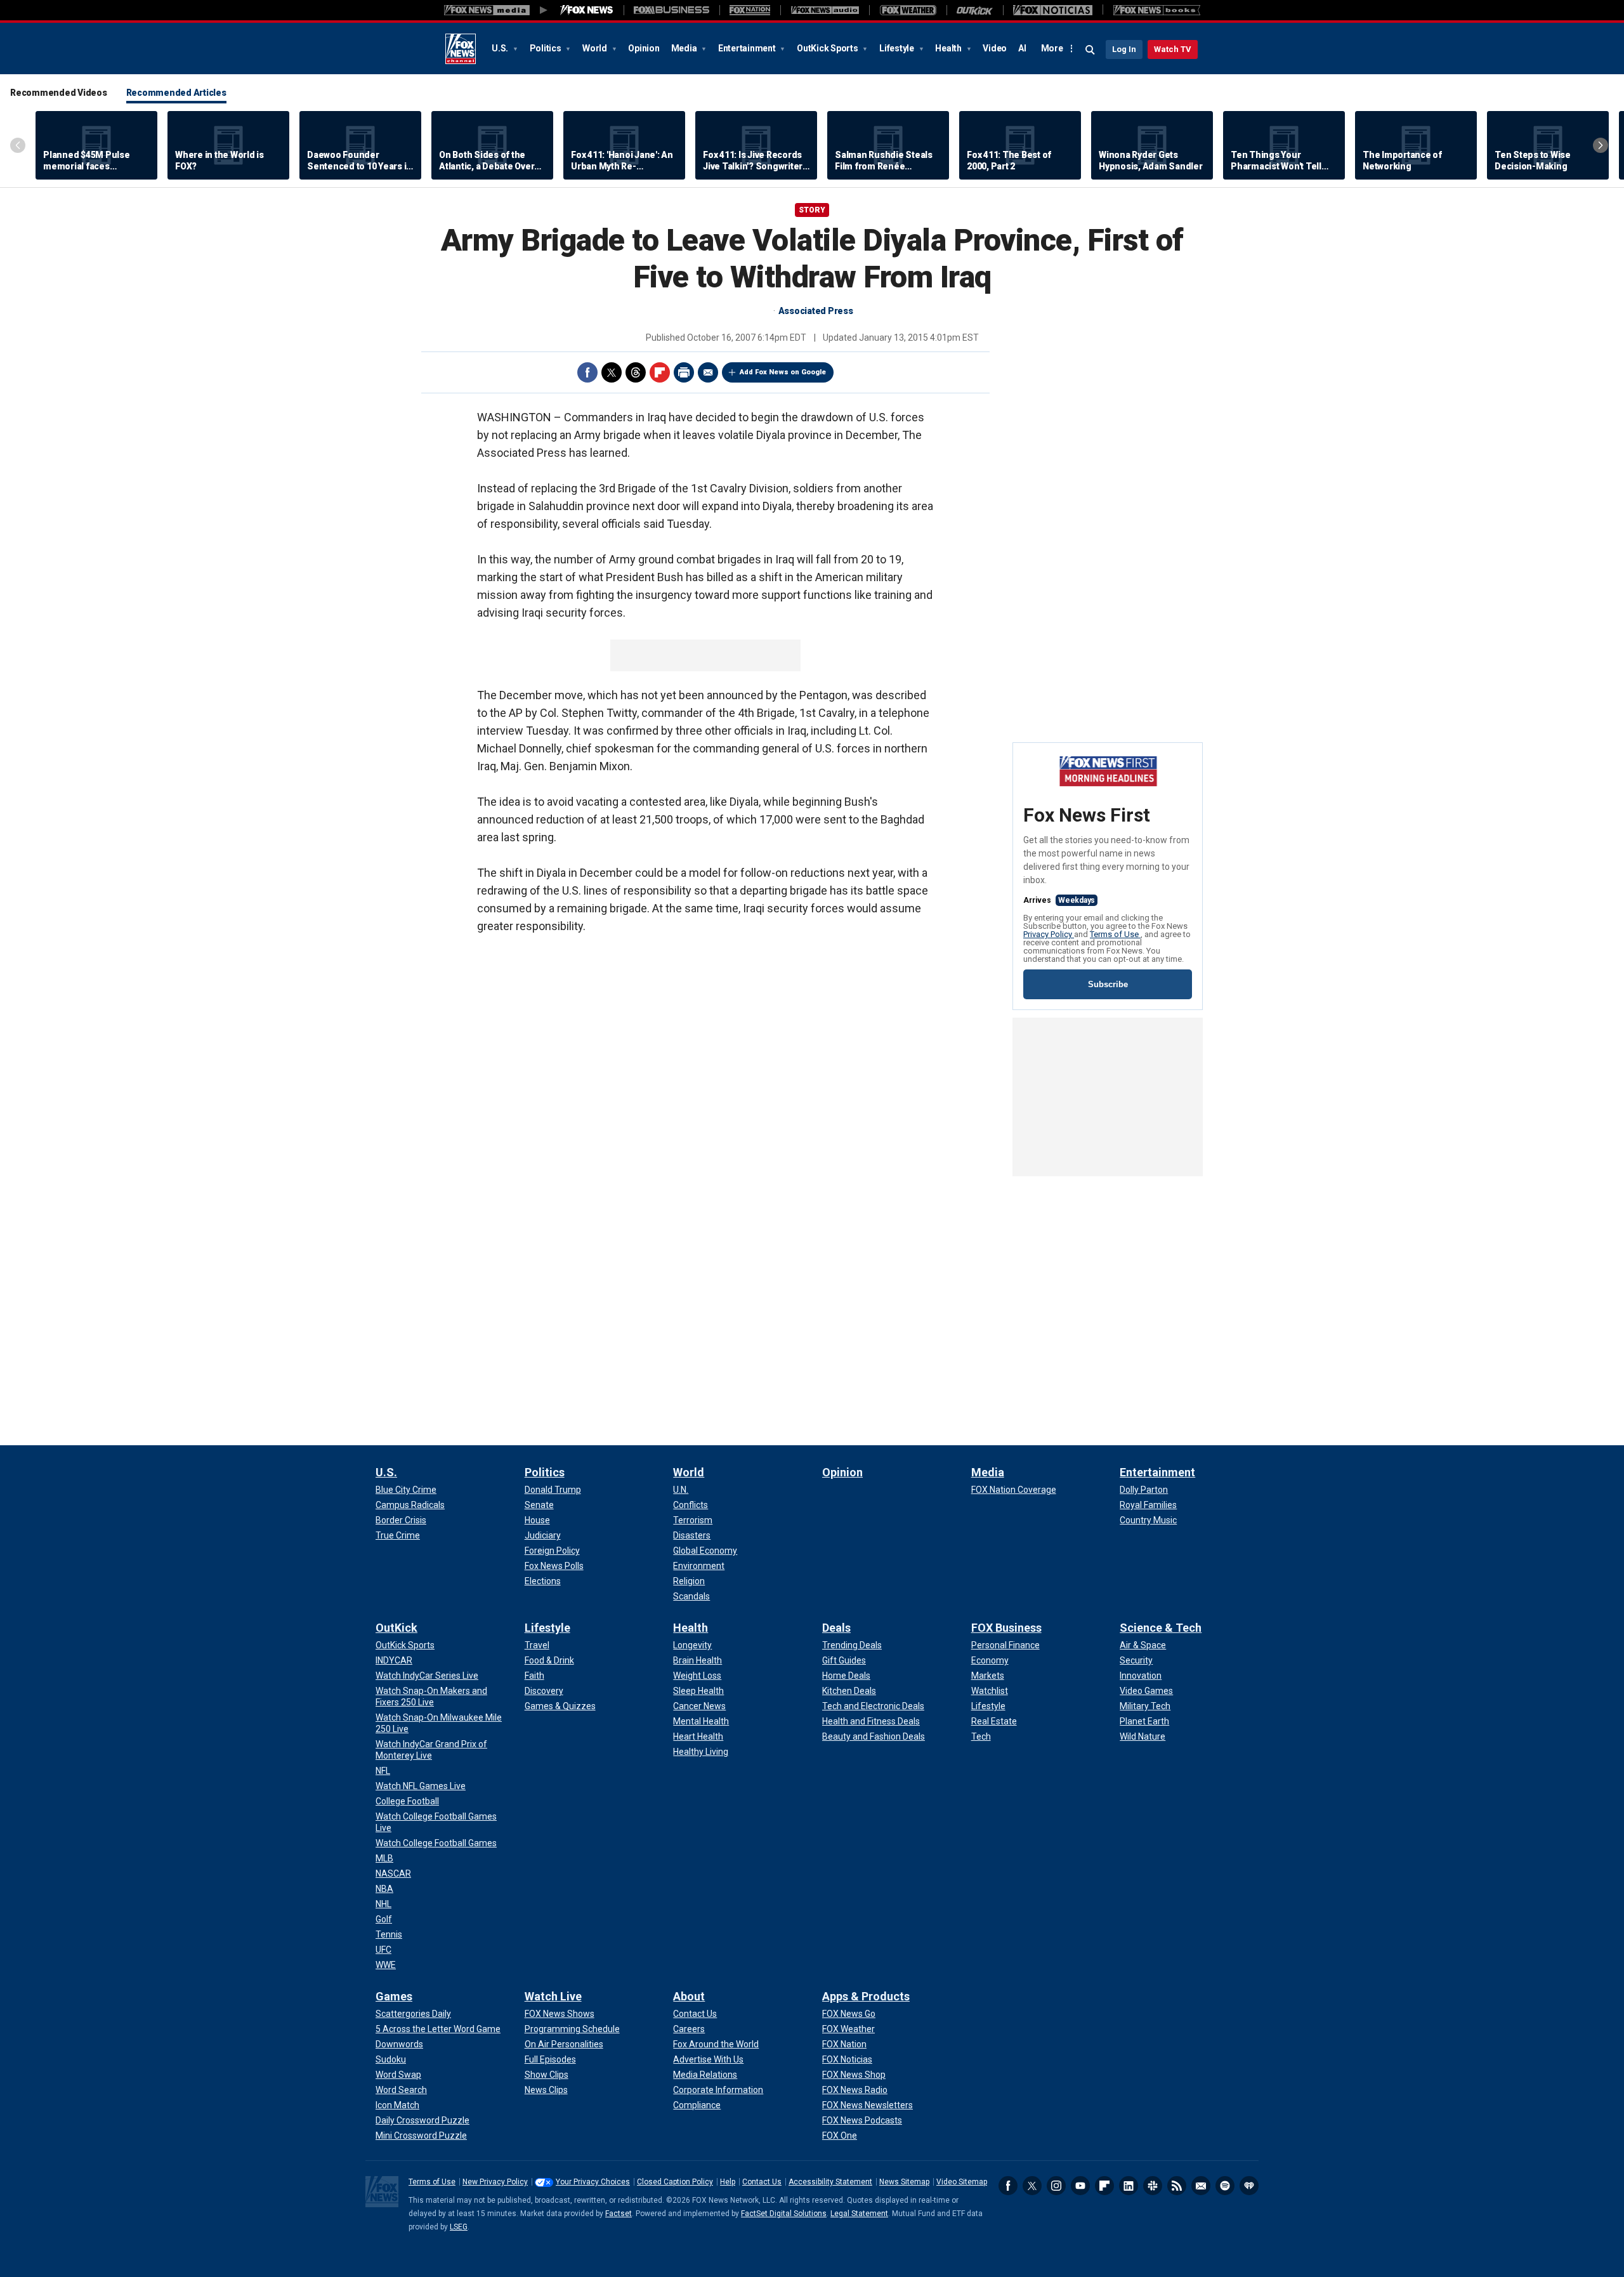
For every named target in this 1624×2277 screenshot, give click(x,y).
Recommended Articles (176, 93)
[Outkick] (975, 10)
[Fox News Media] (587, 10)
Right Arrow (1601, 145)
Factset (619, 2214)
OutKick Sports (828, 48)
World (596, 48)
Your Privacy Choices (593, 2182)
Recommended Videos (59, 93)
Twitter (612, 372)
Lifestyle (898, 48)
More (1052, 48)
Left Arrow (18, 145)
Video (995, 48)
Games (394, 1996)
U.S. (501, 48)
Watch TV (1173, 49)
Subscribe (1108, 984)
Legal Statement (859, 2214)
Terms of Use (1115, 934)
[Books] (1157, 10)
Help (728, 2182)
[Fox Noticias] (1053, 10)
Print (684, 372)
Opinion (644, 48)
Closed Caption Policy (675, 2182)
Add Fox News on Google (783, 372)
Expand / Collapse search (1090, 50)
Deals (836, 1628)
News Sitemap (904, 2182)
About (689, 1996)
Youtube (1080, 2186)
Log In (1124, 49)
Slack (1153, 2186)
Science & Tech (1161, 1628)
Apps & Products (866, 1996)
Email (708, 372)
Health (949, 48)
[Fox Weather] (908, 10)
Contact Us (762, 2182)
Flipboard (660, 372)
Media (685, 48)
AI (1022, 48)
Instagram (1056, 2186)
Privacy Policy (1049, 934)
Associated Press (816, 311)
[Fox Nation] (750, 10)
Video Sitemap (962, 2182)
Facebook (587, 372)
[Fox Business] (671, 10)
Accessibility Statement (830, 2182)
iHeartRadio (1249, 2186)
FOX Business (1006, 1628)
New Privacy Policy (495, 2182)
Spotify (1225, 2186)
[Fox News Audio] (825, 10)
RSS (1177, 2186)
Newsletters (1201, 2186)
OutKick (396, 1628)
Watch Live (553, 1996)
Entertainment (748, 48)
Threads (636, 372)
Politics (547, 48)
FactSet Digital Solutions (784, 2214)
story (812, 210)
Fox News (461, 49)
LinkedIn (1129, 2186)
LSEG (459, 2227)
